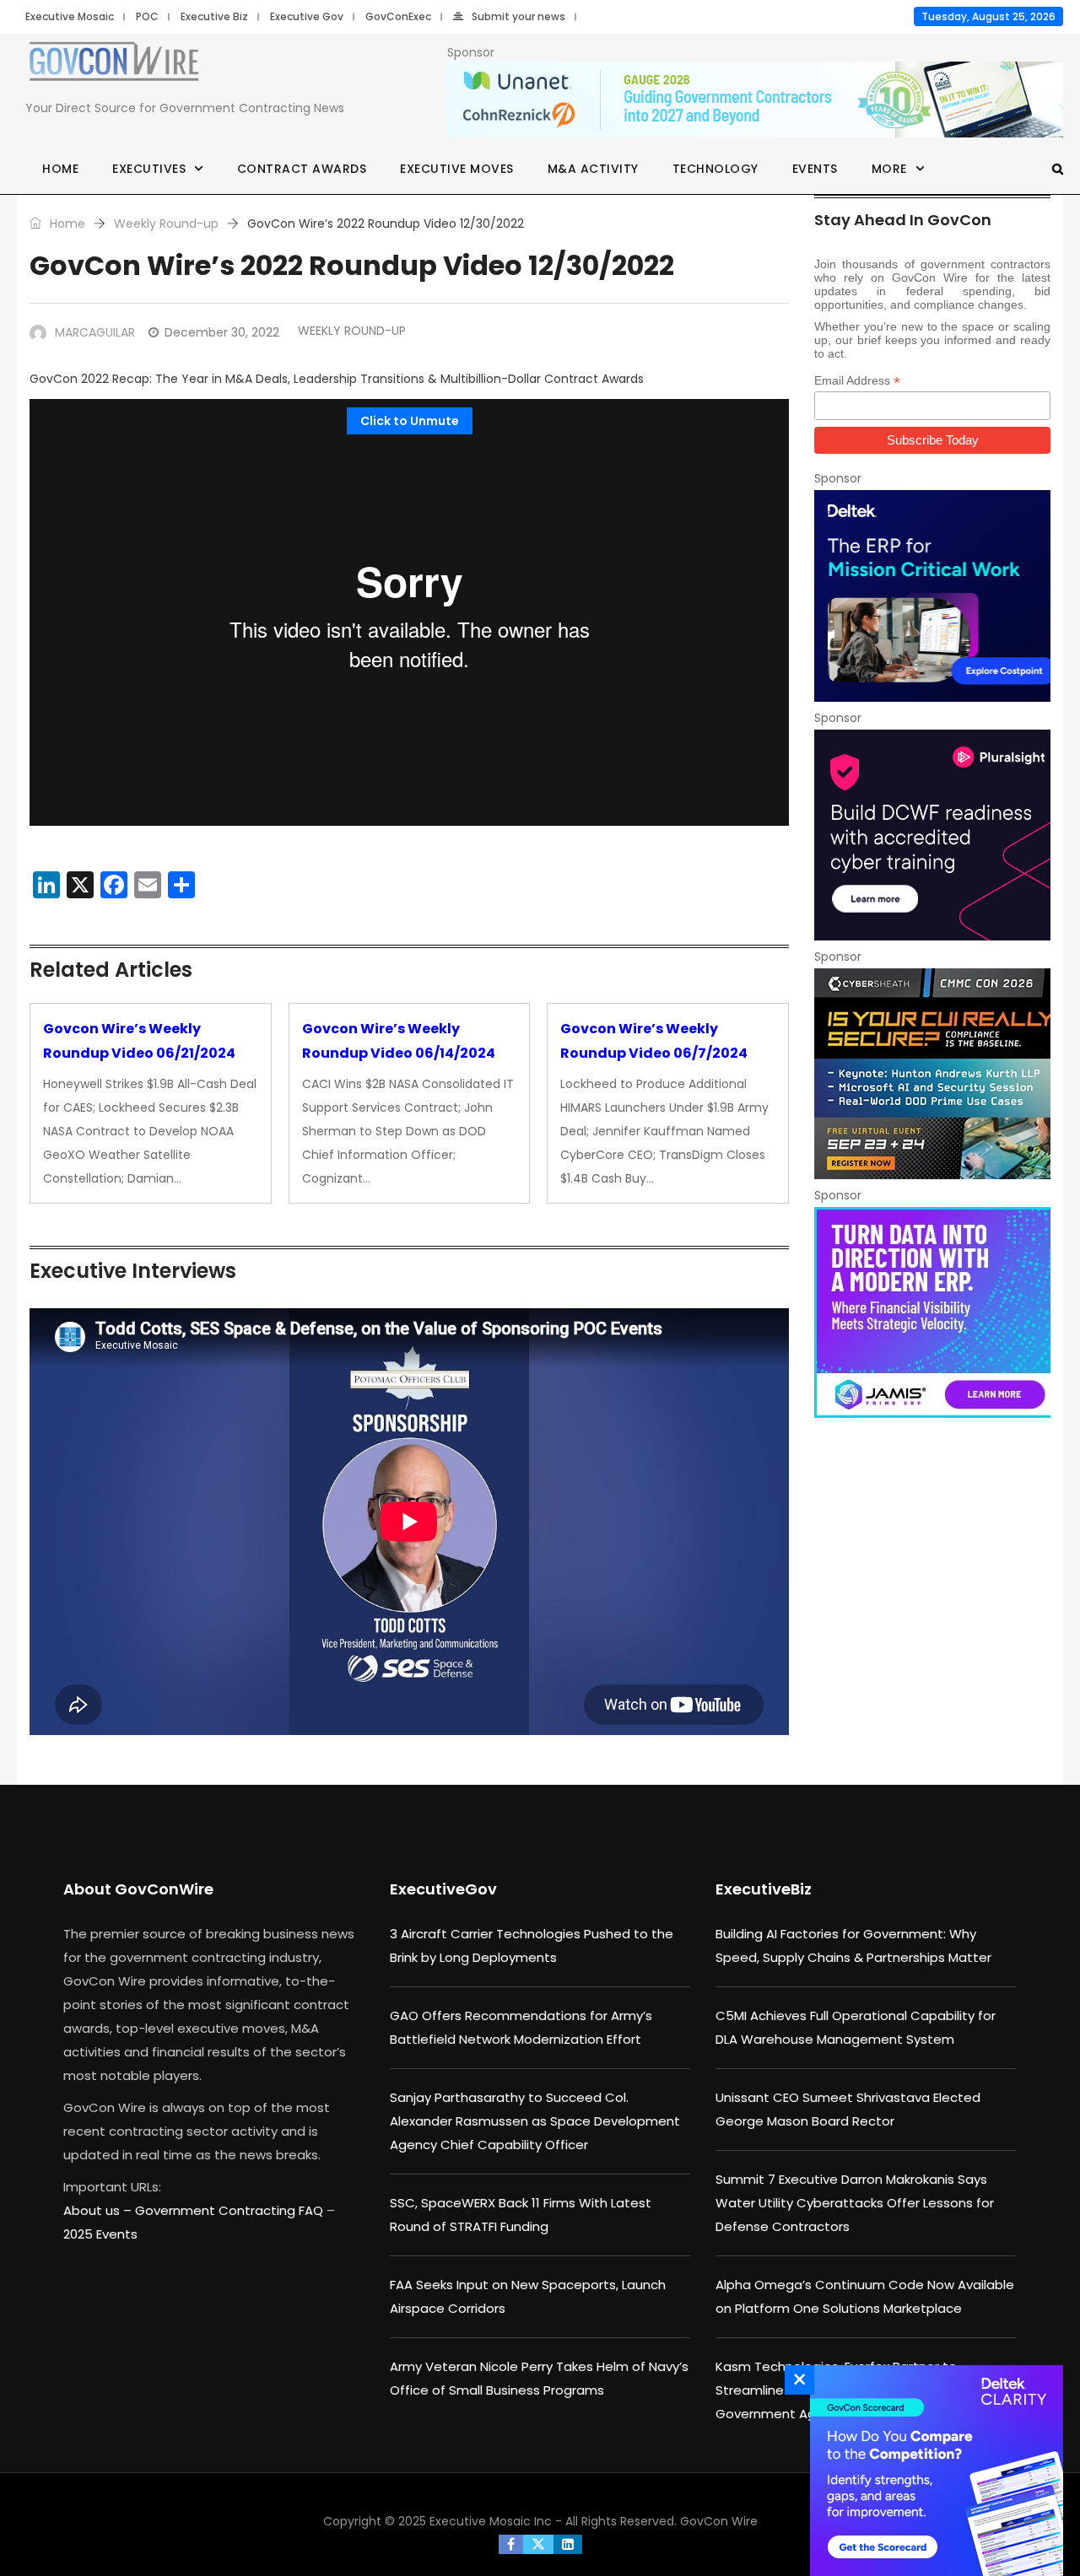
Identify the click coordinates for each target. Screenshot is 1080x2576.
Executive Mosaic (70, 16)
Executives (149, 169)
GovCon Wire (719, 2521)
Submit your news (518, 16)
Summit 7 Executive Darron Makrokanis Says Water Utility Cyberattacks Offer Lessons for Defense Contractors (855, 2203)
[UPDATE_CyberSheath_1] (932, 1074)
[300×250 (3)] (932, 835)
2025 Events (100, 2234)
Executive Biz (214, 16)
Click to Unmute (410, 421)
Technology (715, 169)
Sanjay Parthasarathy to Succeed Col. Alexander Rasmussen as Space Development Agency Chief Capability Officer (535, 2121)
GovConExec (398, 16)
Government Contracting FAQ (231, 2210)
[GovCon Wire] (114, 65)
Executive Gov (307, 16)
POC (147, 16)
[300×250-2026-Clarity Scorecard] (932, 2471)
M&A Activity (593, 169)
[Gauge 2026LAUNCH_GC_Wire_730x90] (755, 100)
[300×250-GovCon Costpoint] (932, 595)
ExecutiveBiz (764, 1889)
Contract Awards (302, 169)
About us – (99, 2210)
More (889, 169)
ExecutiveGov (443, 1889)
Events (815, 169)
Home (60, 169)
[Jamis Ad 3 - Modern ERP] (932, 1312)
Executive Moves (457, 169)
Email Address (857, 381)
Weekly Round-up (166, 224)
